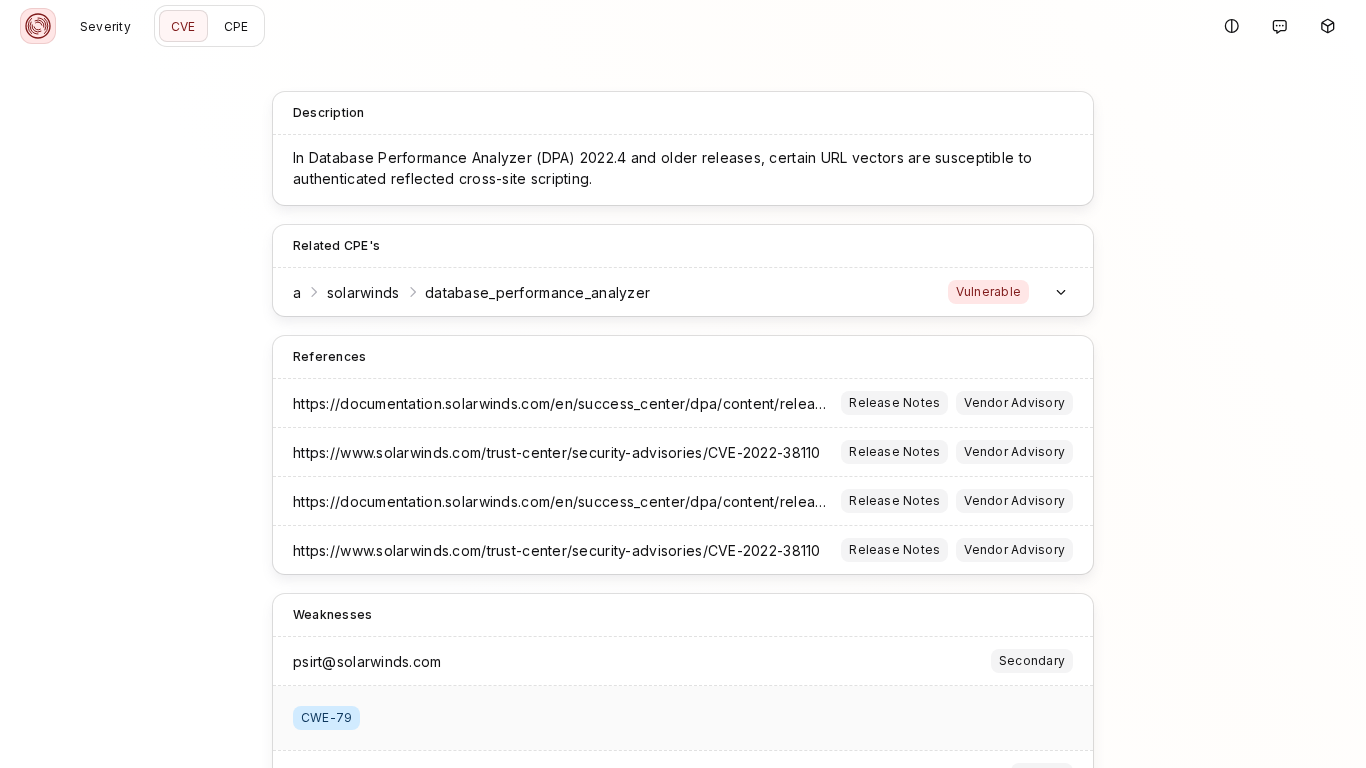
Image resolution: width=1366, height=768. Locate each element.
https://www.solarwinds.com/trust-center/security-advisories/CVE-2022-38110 (557, 452)
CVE (183, 26)
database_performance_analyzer (537, 292)
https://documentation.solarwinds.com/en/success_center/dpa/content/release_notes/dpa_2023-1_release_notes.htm (692, 403)
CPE (236, 26)
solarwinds (363, 292)
